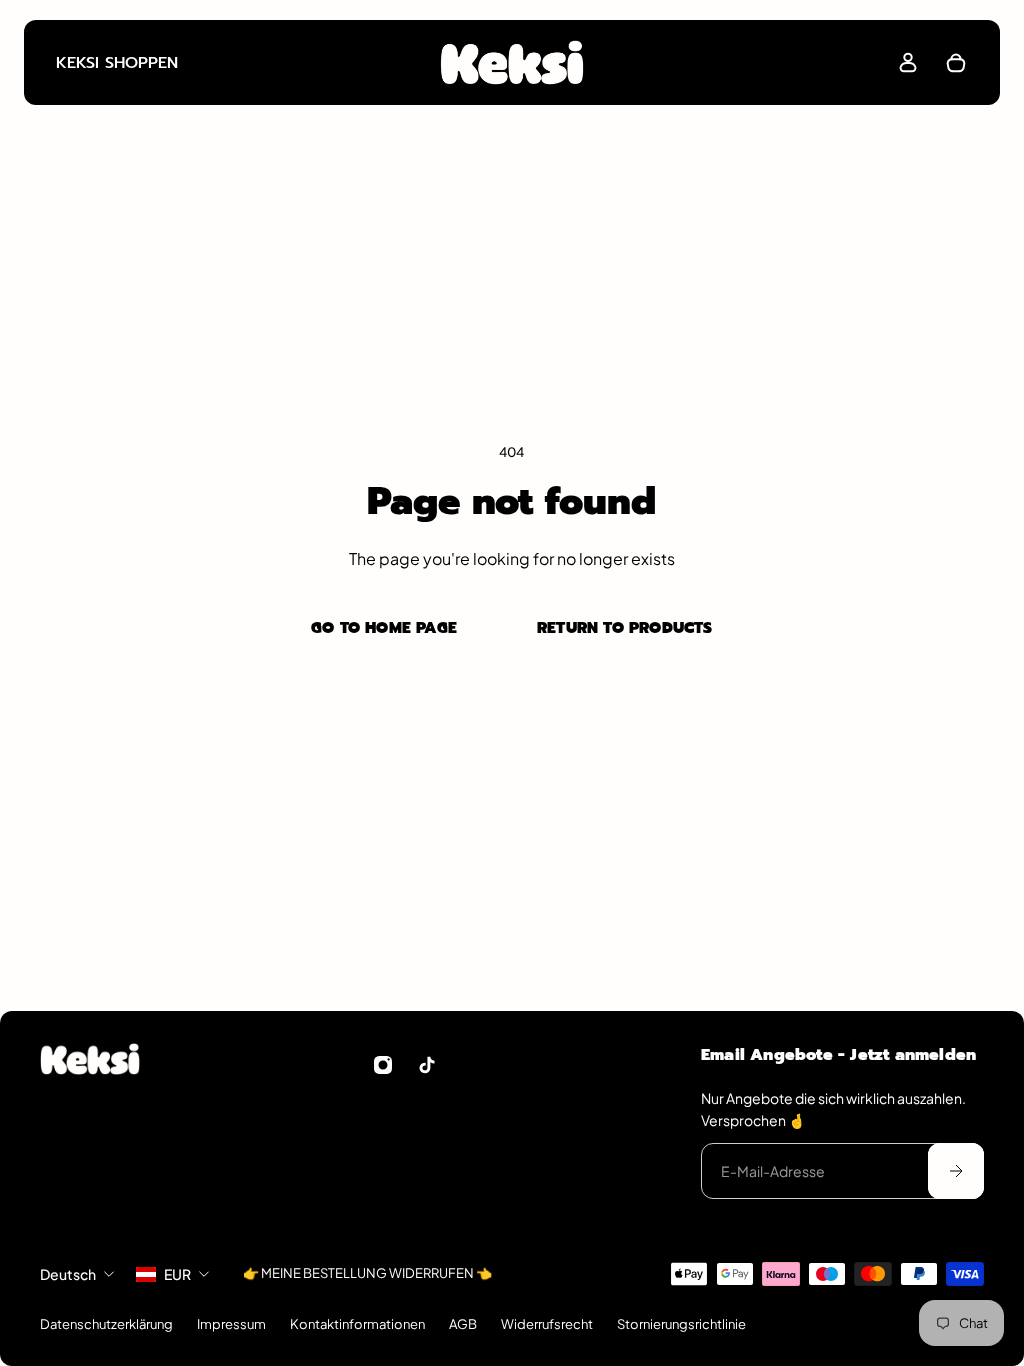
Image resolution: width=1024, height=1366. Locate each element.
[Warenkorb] (956, 63)
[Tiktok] (427, 1065)
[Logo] (512, 62)
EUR (177, 1274)
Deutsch (68, 1274)
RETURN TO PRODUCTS (625, 627)
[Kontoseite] (908, 63)
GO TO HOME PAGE (384, 627)
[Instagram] (383, 1065)
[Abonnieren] (956, 1171)
